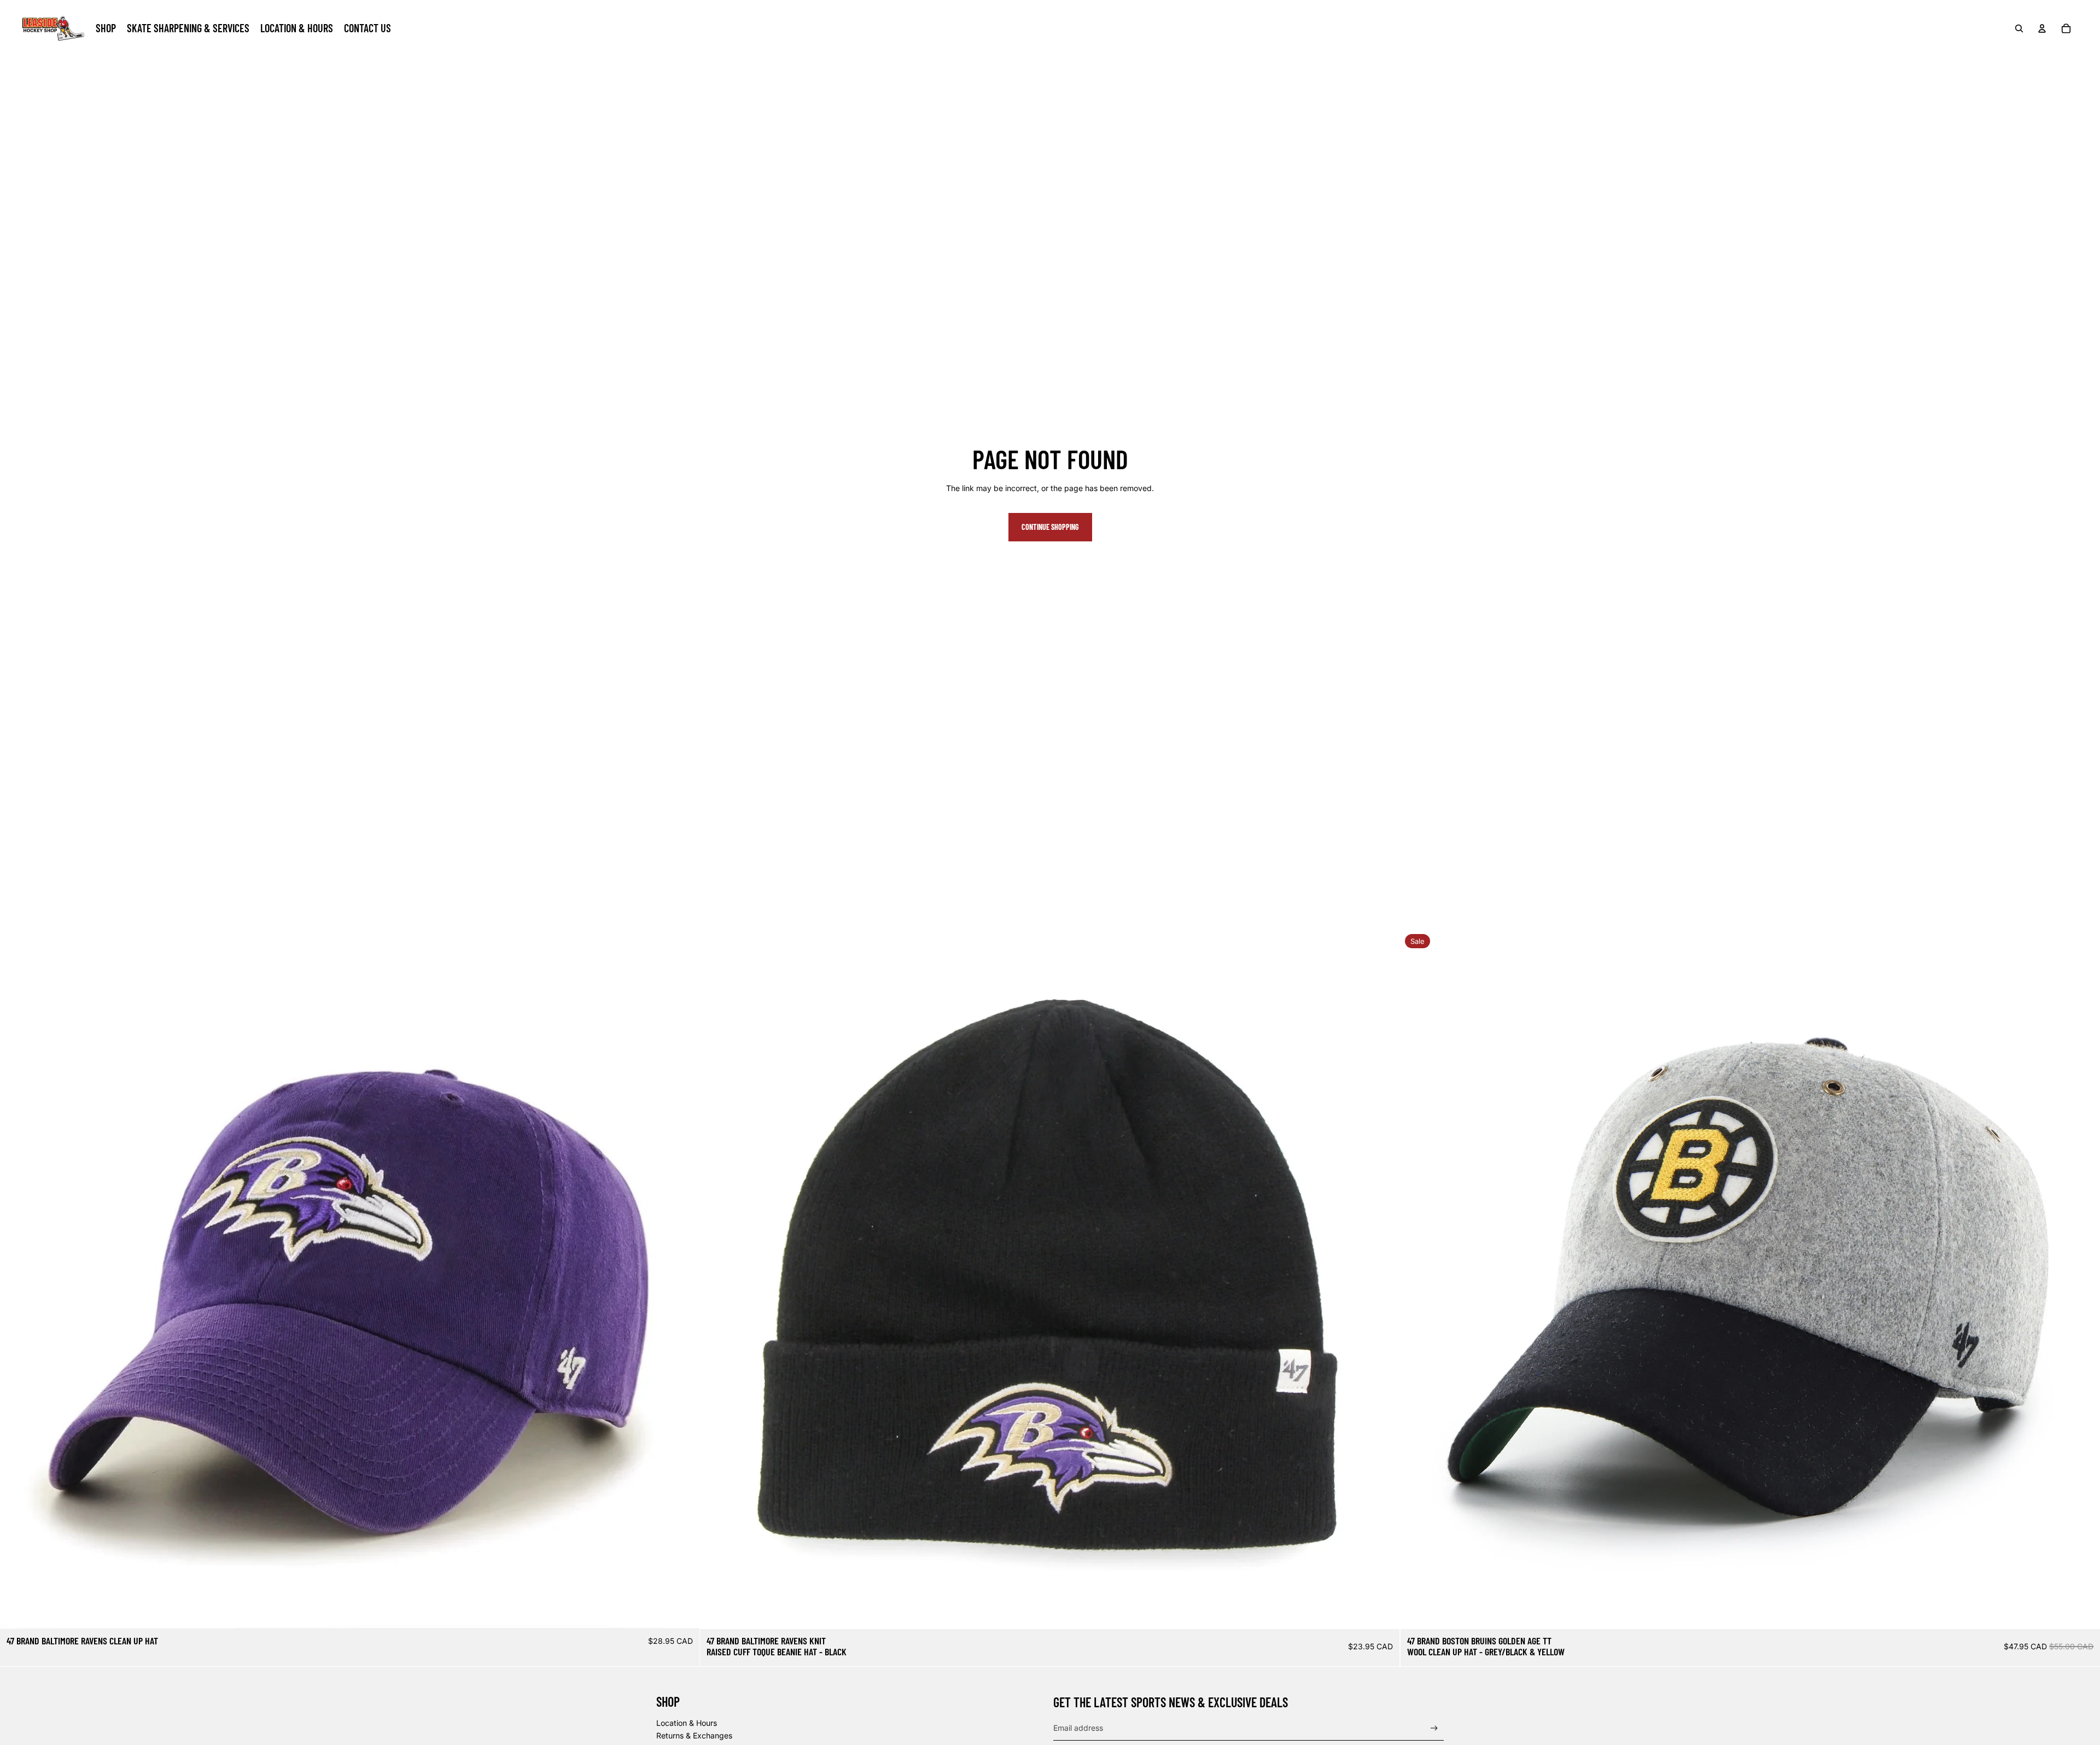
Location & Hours (687, 1723)
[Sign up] (1434, 1728)
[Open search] (2019, 28)
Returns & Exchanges (694, 1735)
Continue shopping (1050, 527)
